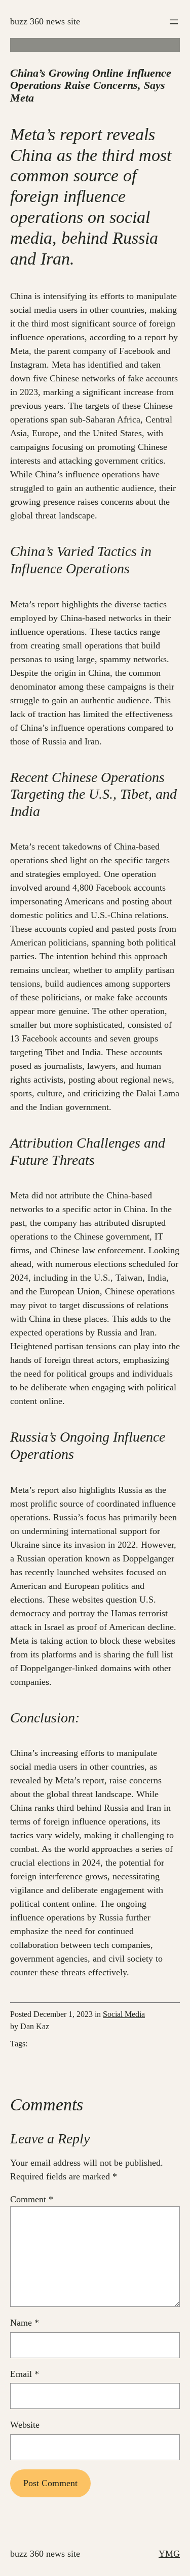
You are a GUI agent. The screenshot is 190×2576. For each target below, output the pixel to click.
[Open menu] (174, 22)
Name (25, 2323)
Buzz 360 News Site (45, 21)
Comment (32, 2199)
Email (25, 2374)
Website (25, 2425)
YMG (169, 2554)
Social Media (124, 2014)
